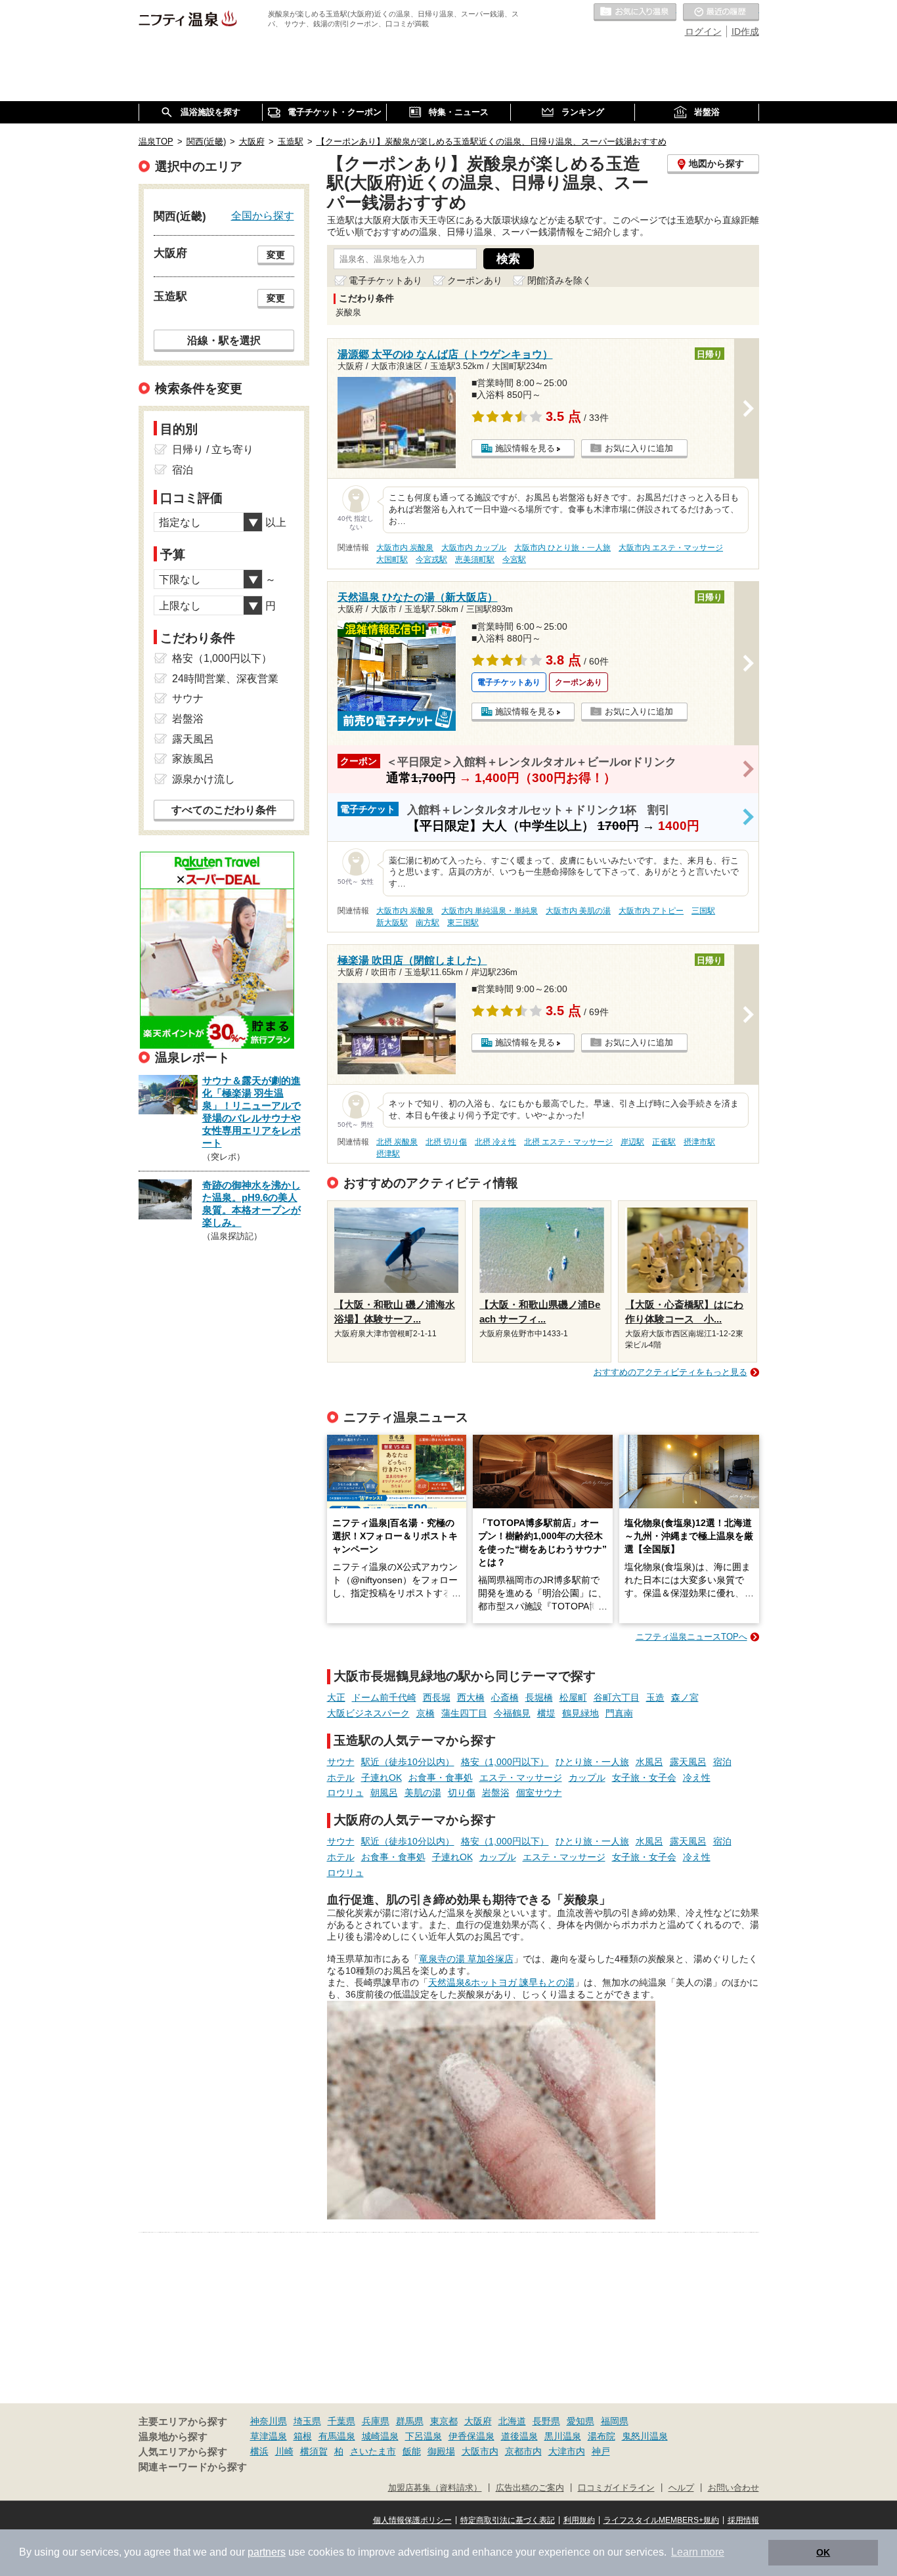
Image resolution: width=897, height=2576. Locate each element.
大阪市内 (480, 2451)
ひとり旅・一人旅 (592, 1762)
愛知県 (580, 2421)
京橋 (426, 1713)
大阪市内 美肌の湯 (578, 911)
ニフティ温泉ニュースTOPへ (691, 1637)
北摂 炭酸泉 (397, 1142)
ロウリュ (345, 1793)
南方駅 (427, 923)
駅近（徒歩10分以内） (408, 1762)
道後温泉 (519, 2436)
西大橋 (471, 1697)
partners (267, 2552)
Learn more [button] (698, 2552)
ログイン (703, 32)
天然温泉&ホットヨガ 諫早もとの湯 (501, 1982)
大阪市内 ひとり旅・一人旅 (562, 548)
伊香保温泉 (471, 2436)
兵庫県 (376, 2421)
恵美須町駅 (475, 559)
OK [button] (823, 2552)
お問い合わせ (733, 2488)
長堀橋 (539, 1697)
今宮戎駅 (431, 559)
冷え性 (697, 1778)
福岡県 (615, 2421)
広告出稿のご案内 (530, 2488)
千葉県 (341, 2421)
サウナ (341, 1762)
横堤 (546, 1713)
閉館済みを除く (559, 280)
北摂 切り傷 (446, 1142)
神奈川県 (269, 2421)
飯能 (412, 2451)
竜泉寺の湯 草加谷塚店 (466, 1959)
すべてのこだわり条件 (224, 810)
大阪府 (478, 2421)
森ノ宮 (685, 1697)
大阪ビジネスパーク (368, 1713)
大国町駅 (392, 559)
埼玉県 (307, 2421)
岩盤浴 (496, 1793)
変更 (276, 255)
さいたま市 (373, 2451)
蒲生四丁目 (464, 1713)
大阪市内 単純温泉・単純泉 (490, 911)
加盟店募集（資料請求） (435, 2488)
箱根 (303, 2436)
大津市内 (567, 2451)
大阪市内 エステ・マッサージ (671, 548)
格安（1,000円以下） (505, 1762)
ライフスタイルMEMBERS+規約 (661, 2520)
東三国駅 (463, 923)
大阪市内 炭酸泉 (405, 548)
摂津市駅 (699, 1142)
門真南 (619, 1713)
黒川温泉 (563, 2436)
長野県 (546, 2421)
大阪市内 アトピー (651, 911)
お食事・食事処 (441, 1778)
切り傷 (462, 1793)
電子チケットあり (385, 280)
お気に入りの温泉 (635, 12)
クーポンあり (475, 280)
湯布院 (602, 2436)
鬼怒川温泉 (645, 2436)
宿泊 (722, 1762)
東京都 (444, 2421)
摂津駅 (388, 1154)
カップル (587, 1778)
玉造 (655, 1697)
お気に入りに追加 (639, 448)
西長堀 (437, 1697)
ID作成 (745, 32)
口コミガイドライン (616, 2488)
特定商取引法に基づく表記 (508, 2520)
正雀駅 (664, 1142)
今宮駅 (514, 559)
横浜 (259, 2451)
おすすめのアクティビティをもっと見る (670, 1372)
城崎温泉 (380, 2436)
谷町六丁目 (617, 1697)
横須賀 (314, 2451)
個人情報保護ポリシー (412, 2520)
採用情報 (743, 2520)
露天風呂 (688, 1762)
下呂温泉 (424, 2436)
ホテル (341, 1778)
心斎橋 (505, 1697)
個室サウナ (539, 1793)
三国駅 (703, 911)
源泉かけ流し (204, 779)
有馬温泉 (337, 2436)
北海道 (512, 2421)
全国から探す (263, 215)
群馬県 (410, 2421)
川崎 (284, 2451)
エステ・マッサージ (521, 1778)
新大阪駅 (392, 923)
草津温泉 (269, 2436)
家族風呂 (193, 759)
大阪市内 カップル (474, 548)
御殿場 (441, 2451)
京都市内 (523, 2451)
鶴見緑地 (580, 1713)
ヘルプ (681, 2488)
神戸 (601, 2451)
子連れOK (382, 1778)
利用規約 (579, 2520)
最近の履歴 (721, 12)
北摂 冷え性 (495, 1142)
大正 (336, 1697)
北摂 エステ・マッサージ (568, 1142)
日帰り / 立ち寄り (213, 449)
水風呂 (649, 1762)
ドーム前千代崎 (384, 1697)
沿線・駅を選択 (224, 340)
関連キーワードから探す (193, 2467)
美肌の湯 (423, 1793)
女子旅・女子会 (644, 1778)
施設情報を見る (525, 448)
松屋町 (573, 1697)
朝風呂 (384, 1793)
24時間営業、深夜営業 (225, 679)
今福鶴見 (512, 1713)
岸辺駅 (632, 1142)
